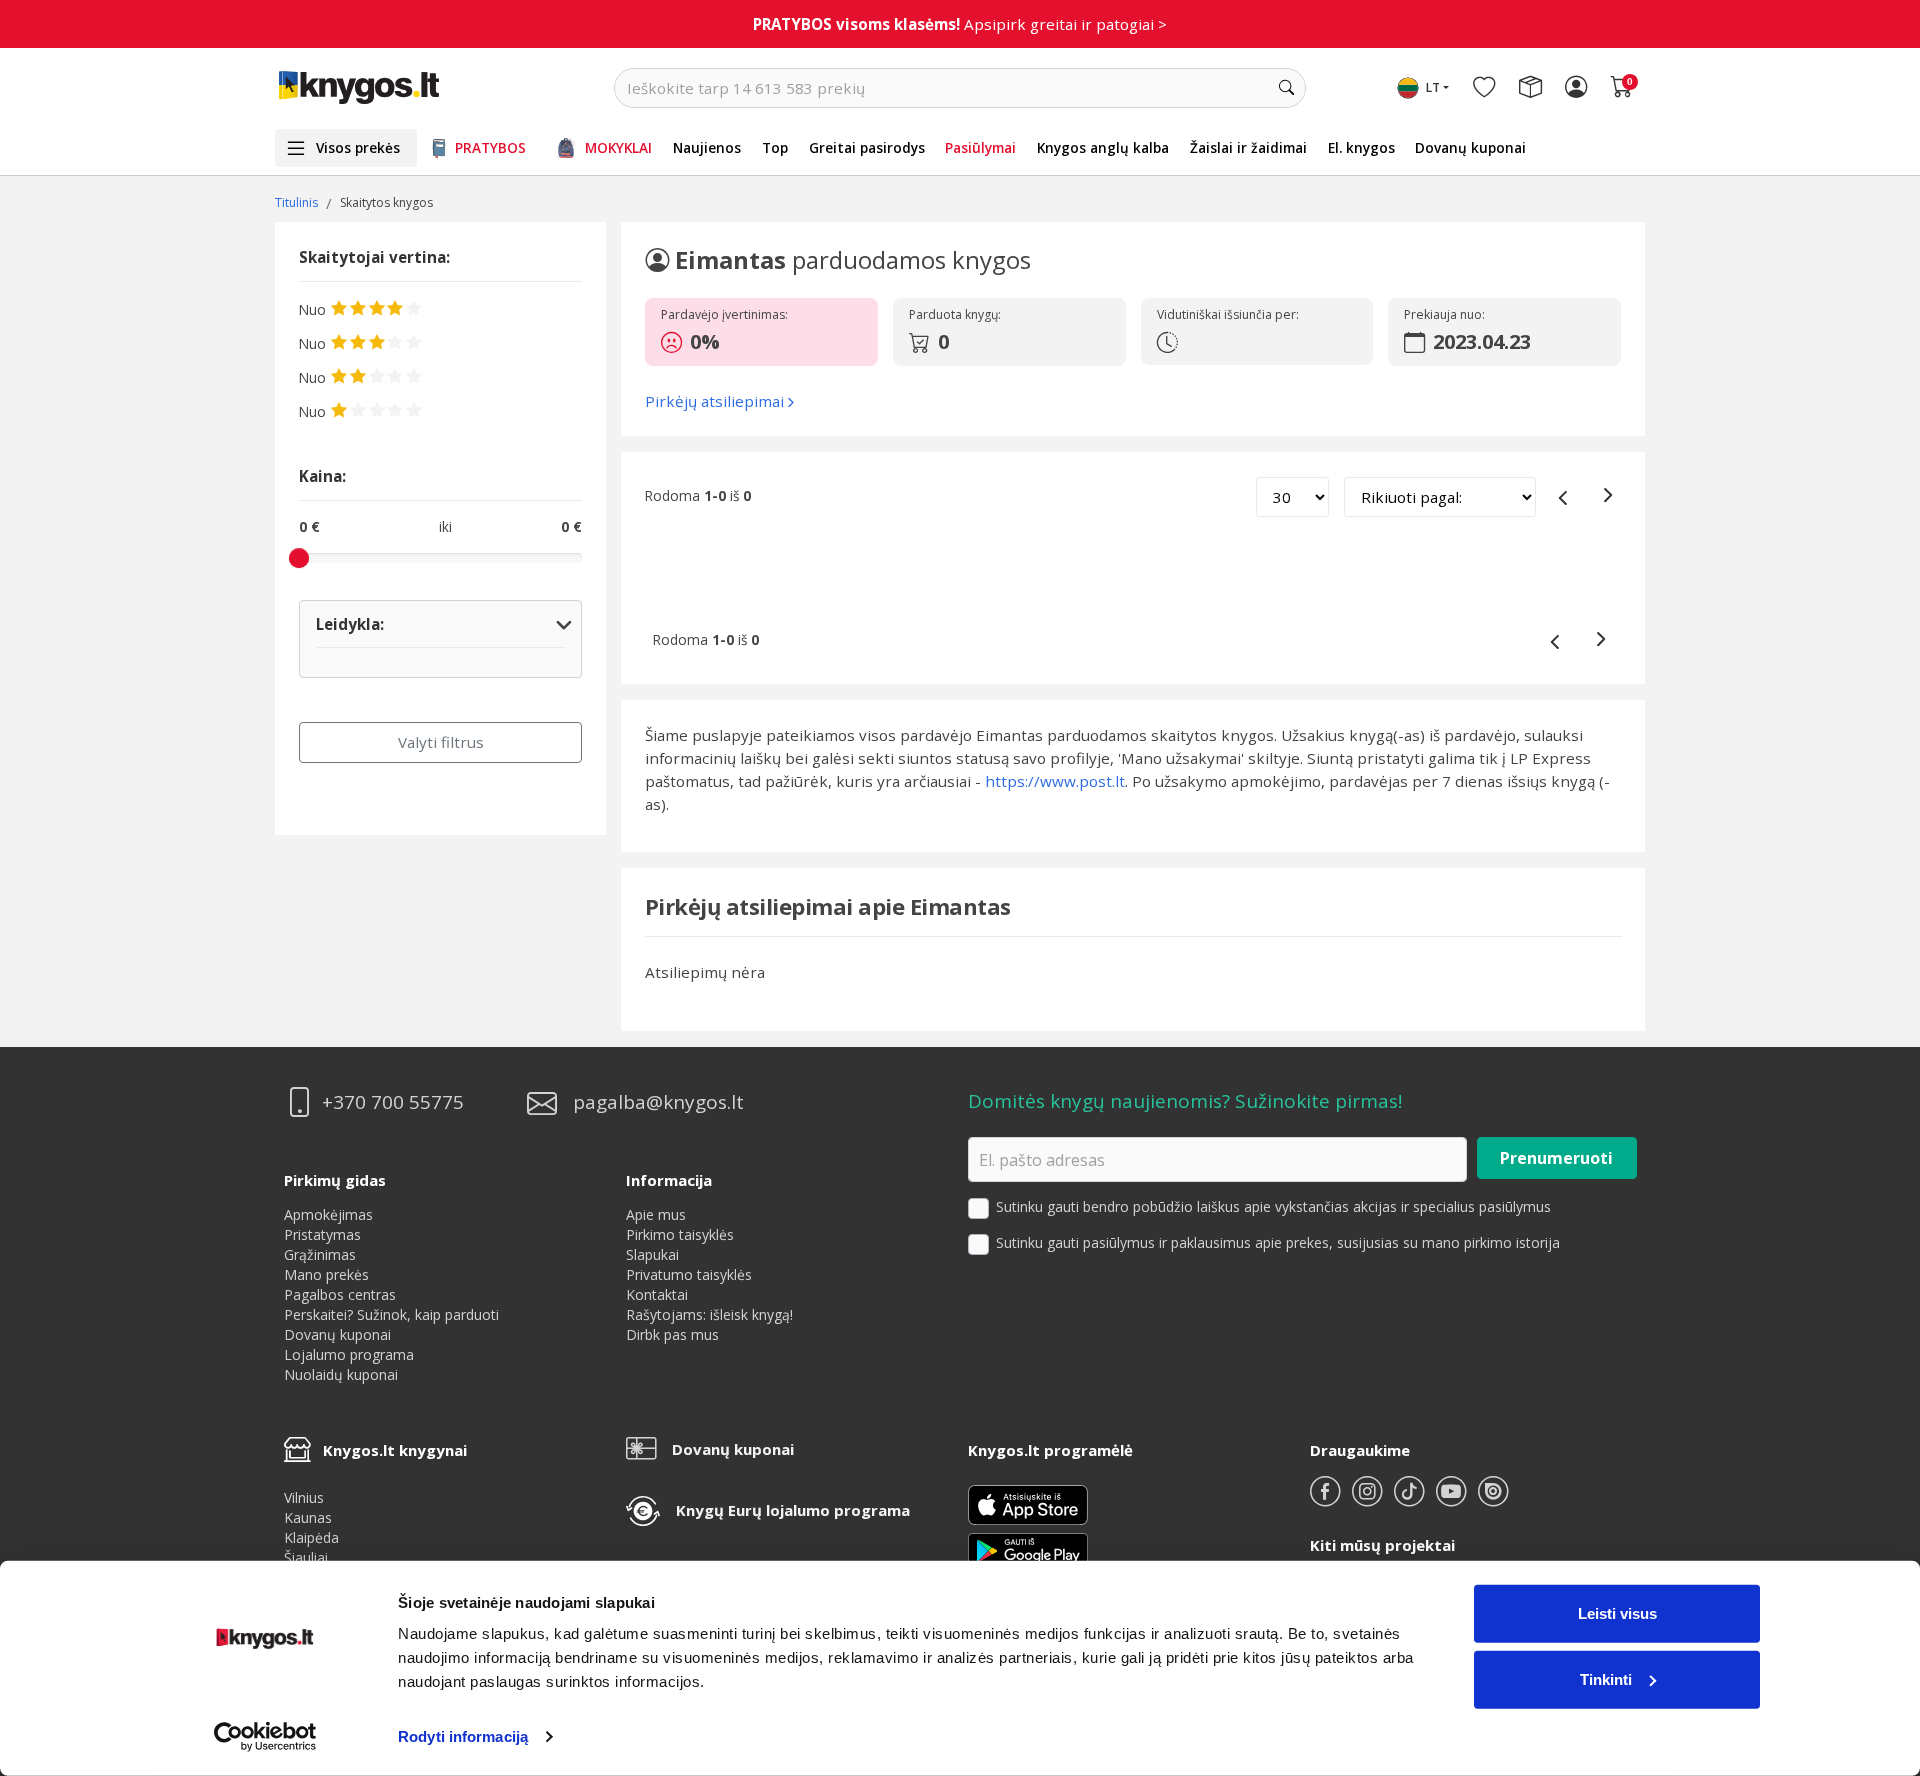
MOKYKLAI (618, 147)
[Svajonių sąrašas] (1484, 88)
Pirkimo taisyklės (680, 1234)
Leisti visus (1617, 1613)
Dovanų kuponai (1470, 147)
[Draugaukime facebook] (1327, 1499)
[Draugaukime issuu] (1493, 1499)
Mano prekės (326, 1274)
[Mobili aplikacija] (1028, 1549)
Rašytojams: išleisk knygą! (709, 1314)
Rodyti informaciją (463, 1736)
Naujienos (707, 147)
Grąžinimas (320, 1254)
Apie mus (656, 1214)
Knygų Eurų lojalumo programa (793, 1510)
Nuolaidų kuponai (341, 1374)
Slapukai (652, 1254)
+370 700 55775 (393, 1102)
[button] (757, 342)
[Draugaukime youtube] (1453, 1499)
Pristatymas (322, 1234)
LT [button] (1433, 87)
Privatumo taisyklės (689, 1274)
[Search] (1286, 88)
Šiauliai (306, 1557)
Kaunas (308, 1517)
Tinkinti (1606, 1678)
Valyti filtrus (441, 742)
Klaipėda (311, 1537)
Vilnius (304, 1497)
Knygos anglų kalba (1103, 147)
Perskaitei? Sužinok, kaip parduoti (391, 1314)
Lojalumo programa (349, 1354)
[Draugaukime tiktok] (1411, 1499)
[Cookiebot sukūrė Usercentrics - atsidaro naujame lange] (265, 1737)
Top (775, 147)
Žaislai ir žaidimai (1248, 147)
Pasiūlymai (980, 147)
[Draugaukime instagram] (1369, 1499)
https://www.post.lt (1055, 781)
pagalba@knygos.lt (658, 1102)
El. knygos (1361, 147)
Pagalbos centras (340, 1294)
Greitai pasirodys (867, 147)
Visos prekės (358, 147)
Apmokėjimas (328, 1214)
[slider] (299, 558)
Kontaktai (657, 1294)
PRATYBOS (490, 147)
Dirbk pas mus (672, 1334)
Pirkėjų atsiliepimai (714, 401)
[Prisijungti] (1576, 88)
